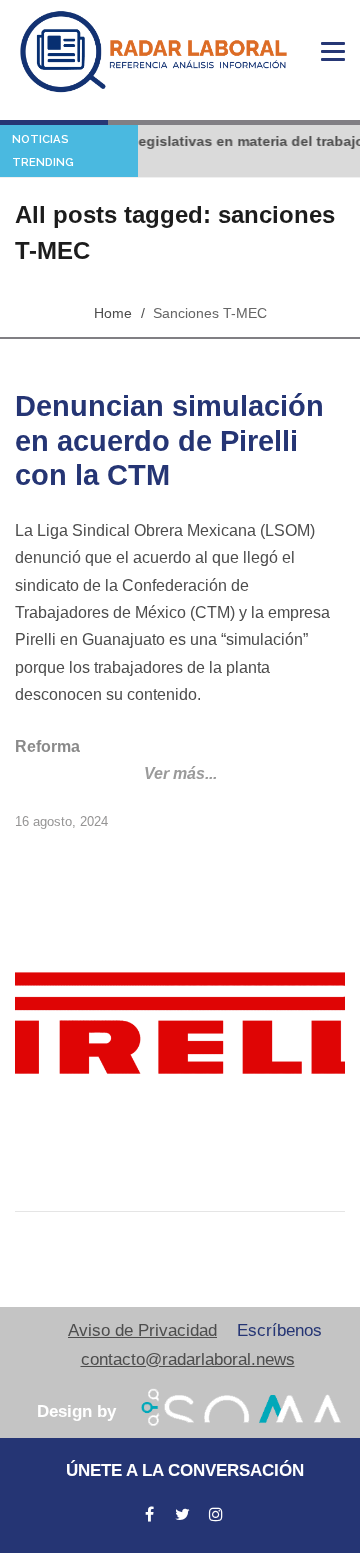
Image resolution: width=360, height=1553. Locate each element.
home (113, 313)
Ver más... (180, 773)
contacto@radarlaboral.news (188, 1359)
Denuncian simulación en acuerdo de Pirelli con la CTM (169, 440)
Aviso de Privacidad (142, 1330)
